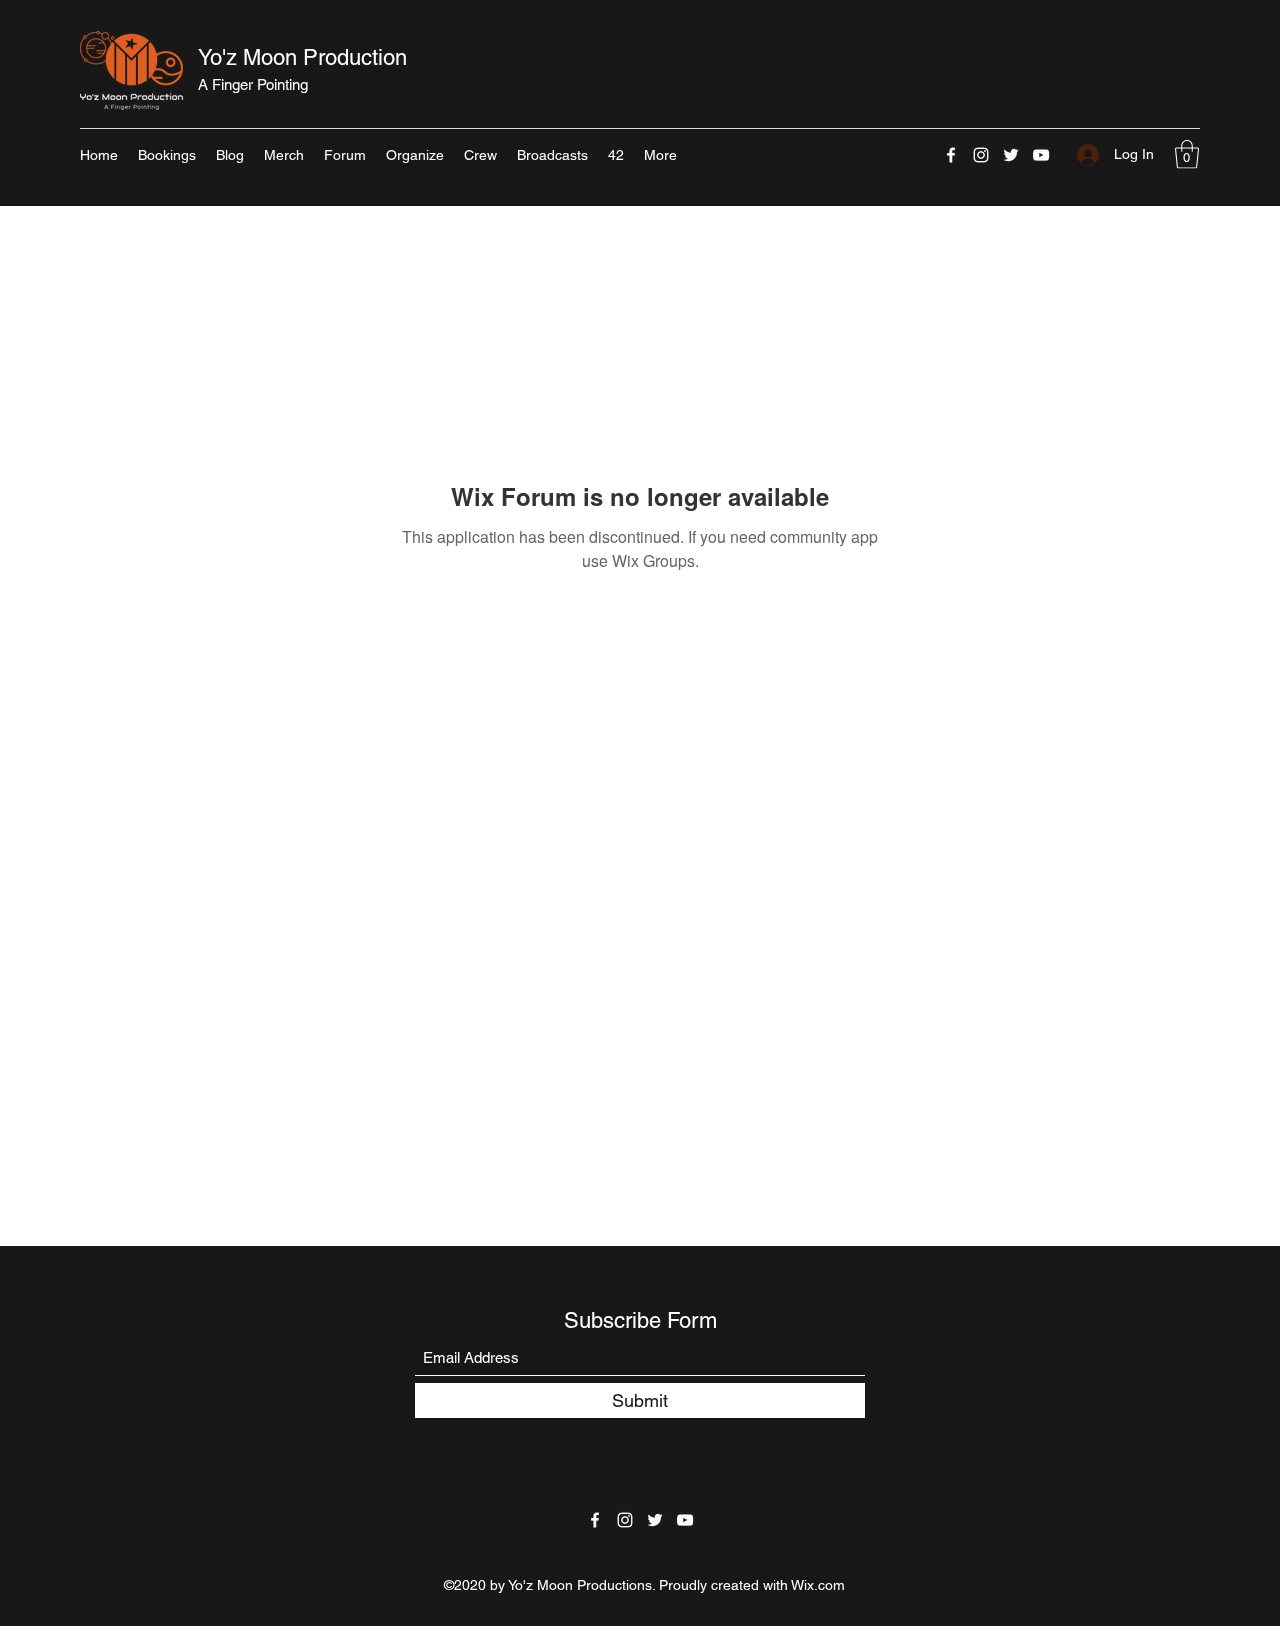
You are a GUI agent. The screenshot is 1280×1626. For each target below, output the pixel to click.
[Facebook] (951, 155)
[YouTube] (1041, 155)
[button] (1187, 154)
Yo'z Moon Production (302, 57)
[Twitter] (1011, 155)
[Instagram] (981, 155)
